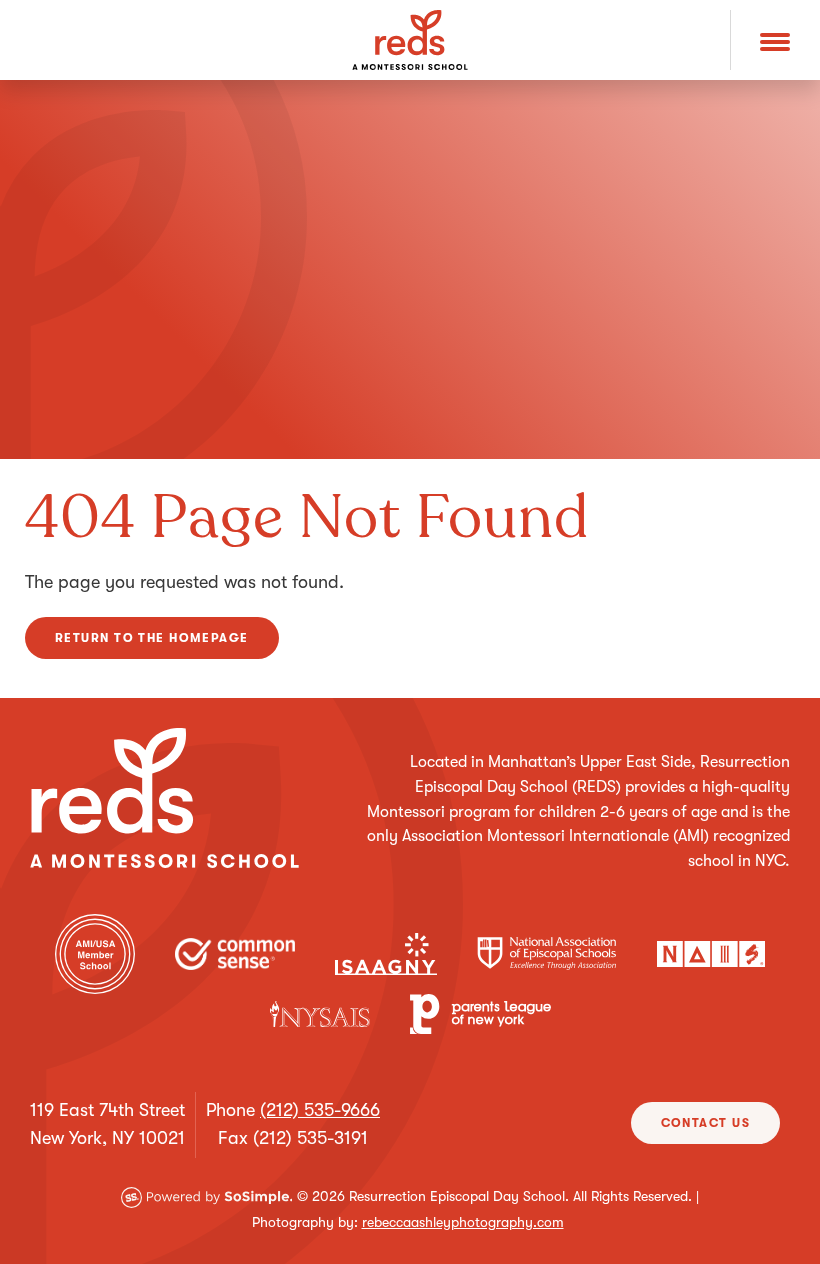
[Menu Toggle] (775, 40)
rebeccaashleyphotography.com (463, 1222)
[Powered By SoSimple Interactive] (207, 1196)
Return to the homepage (152, 638)
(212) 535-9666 (320, 1110)
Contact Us (705, 1123)
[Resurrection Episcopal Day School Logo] (410, 40)
